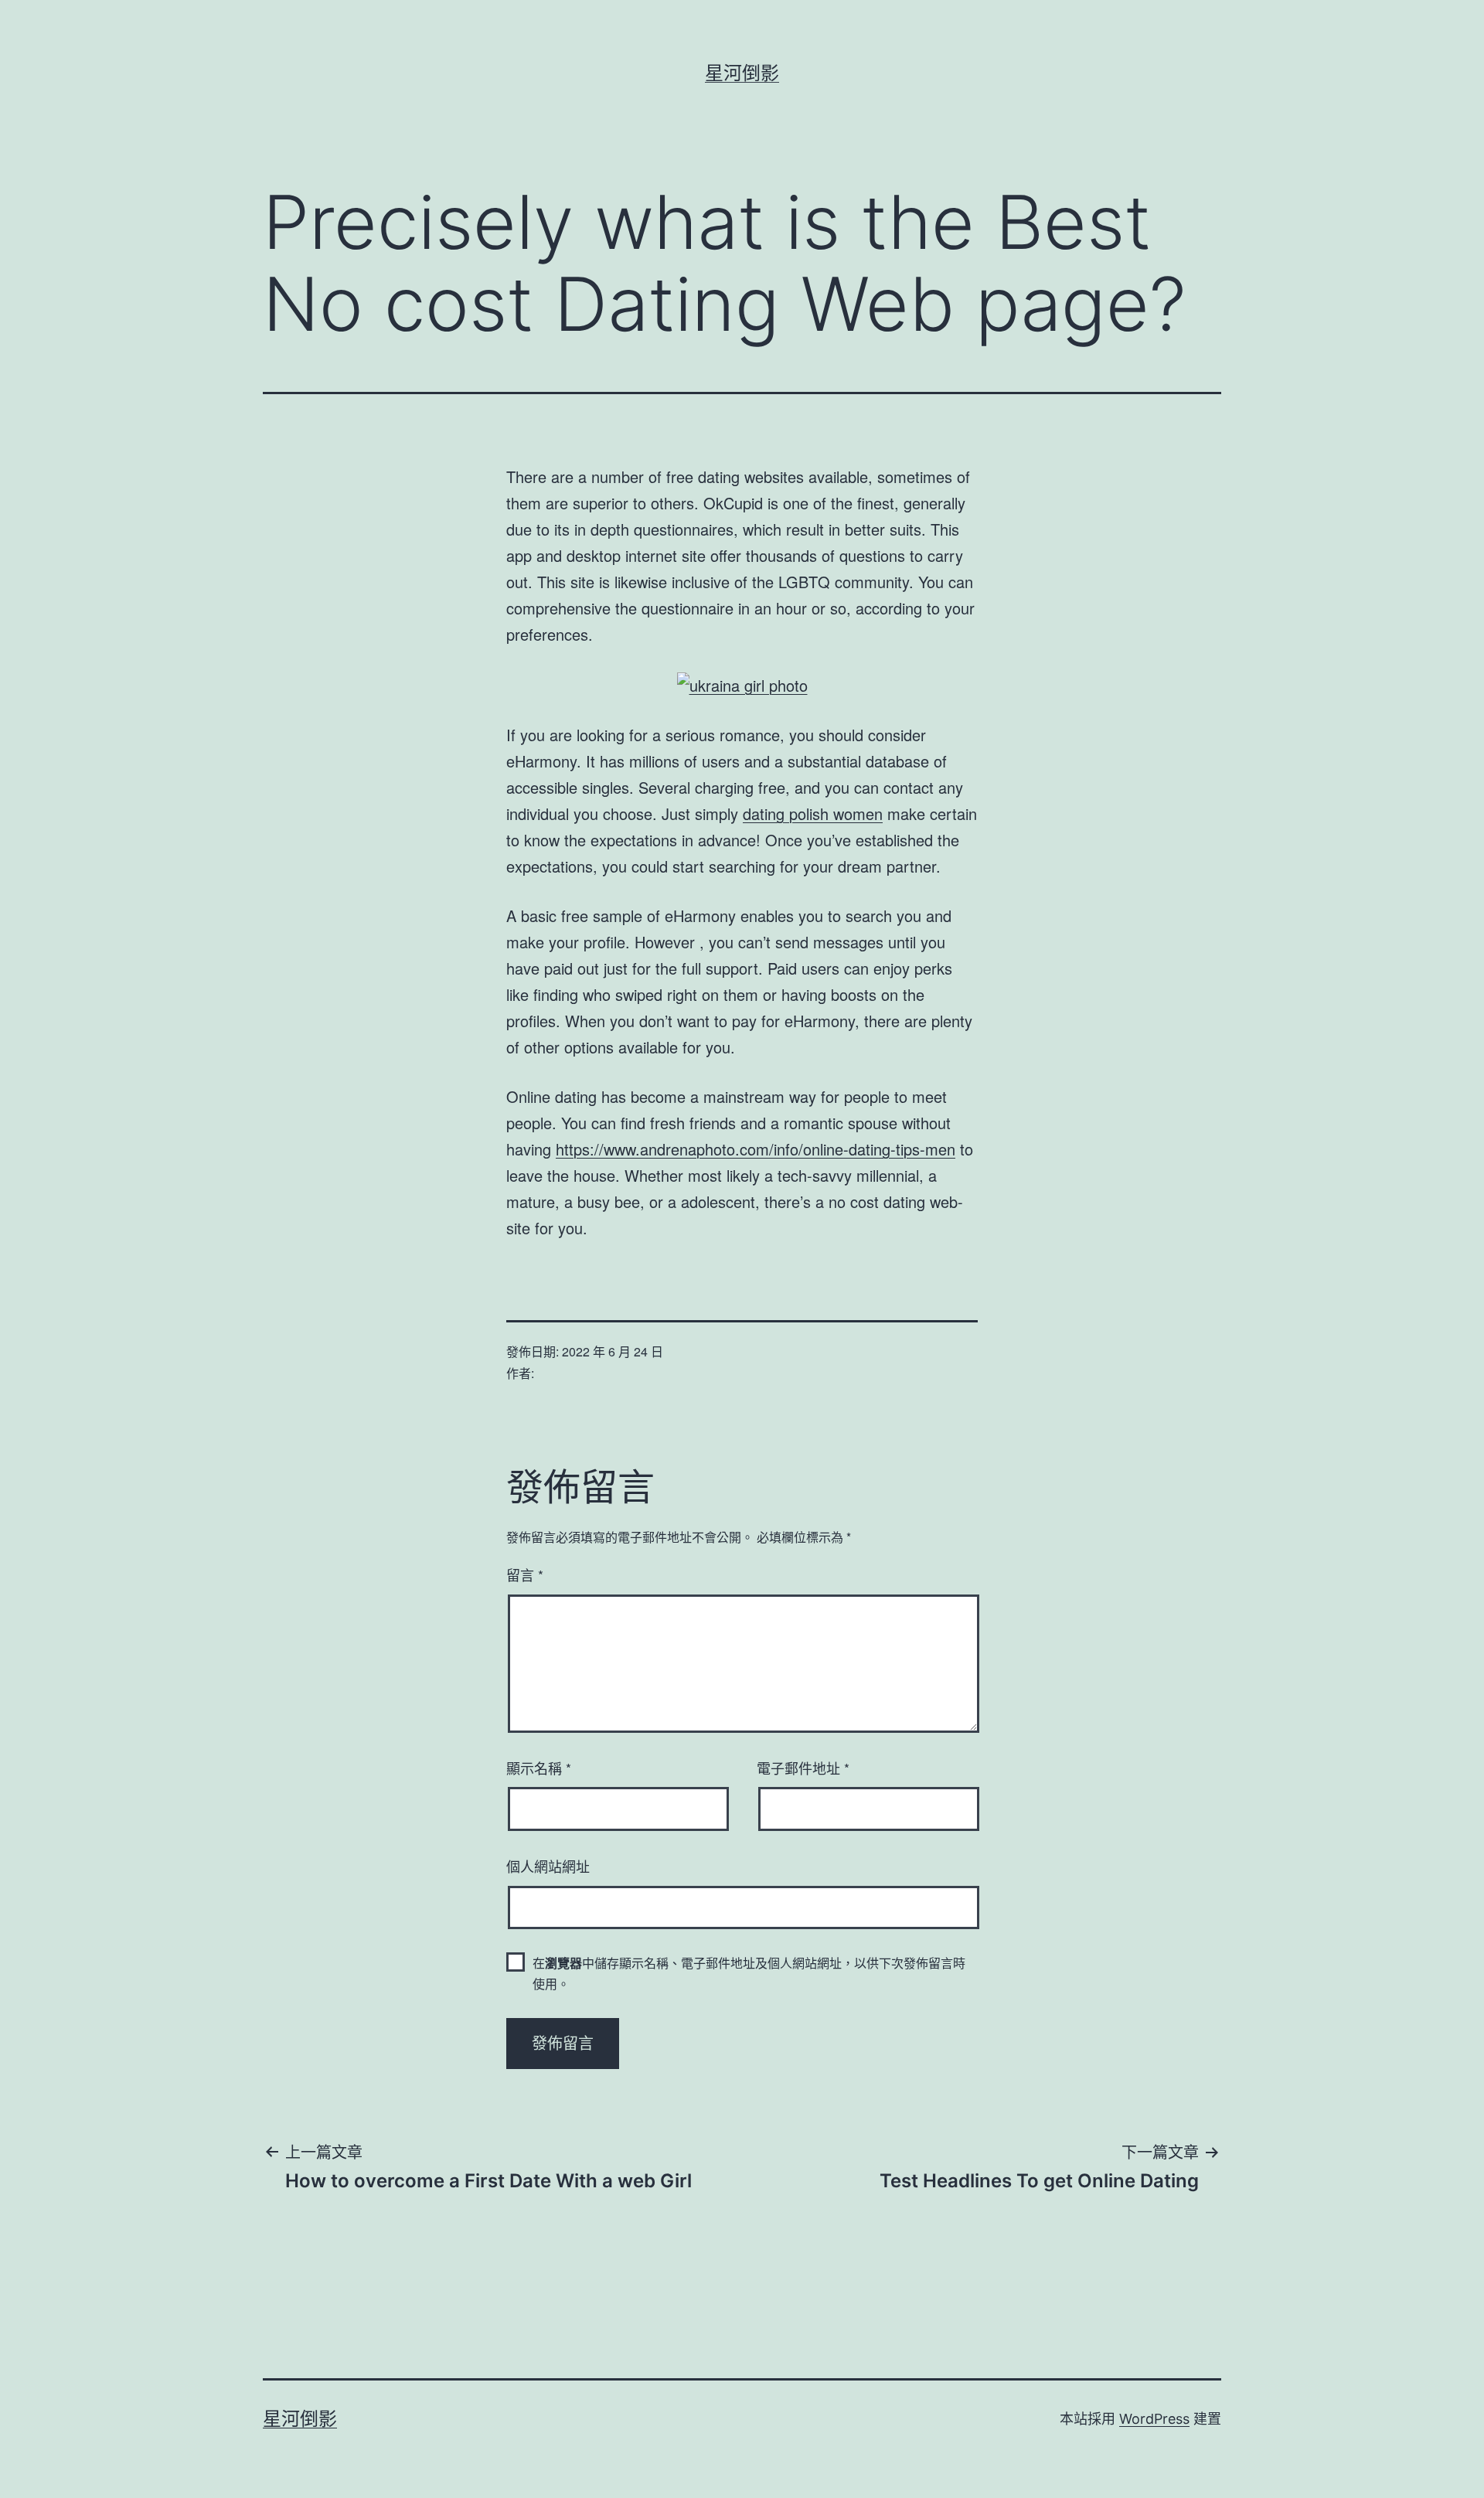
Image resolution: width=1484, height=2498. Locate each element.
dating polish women (813, 813)
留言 (525, 1574)
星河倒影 (742, 73)
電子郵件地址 (803, 1768)
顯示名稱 (539, 1768)
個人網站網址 (548, 1866)
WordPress (1154, 2419)
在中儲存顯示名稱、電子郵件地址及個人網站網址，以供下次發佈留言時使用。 (749, 1973)
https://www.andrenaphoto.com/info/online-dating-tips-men (756, 1149)
